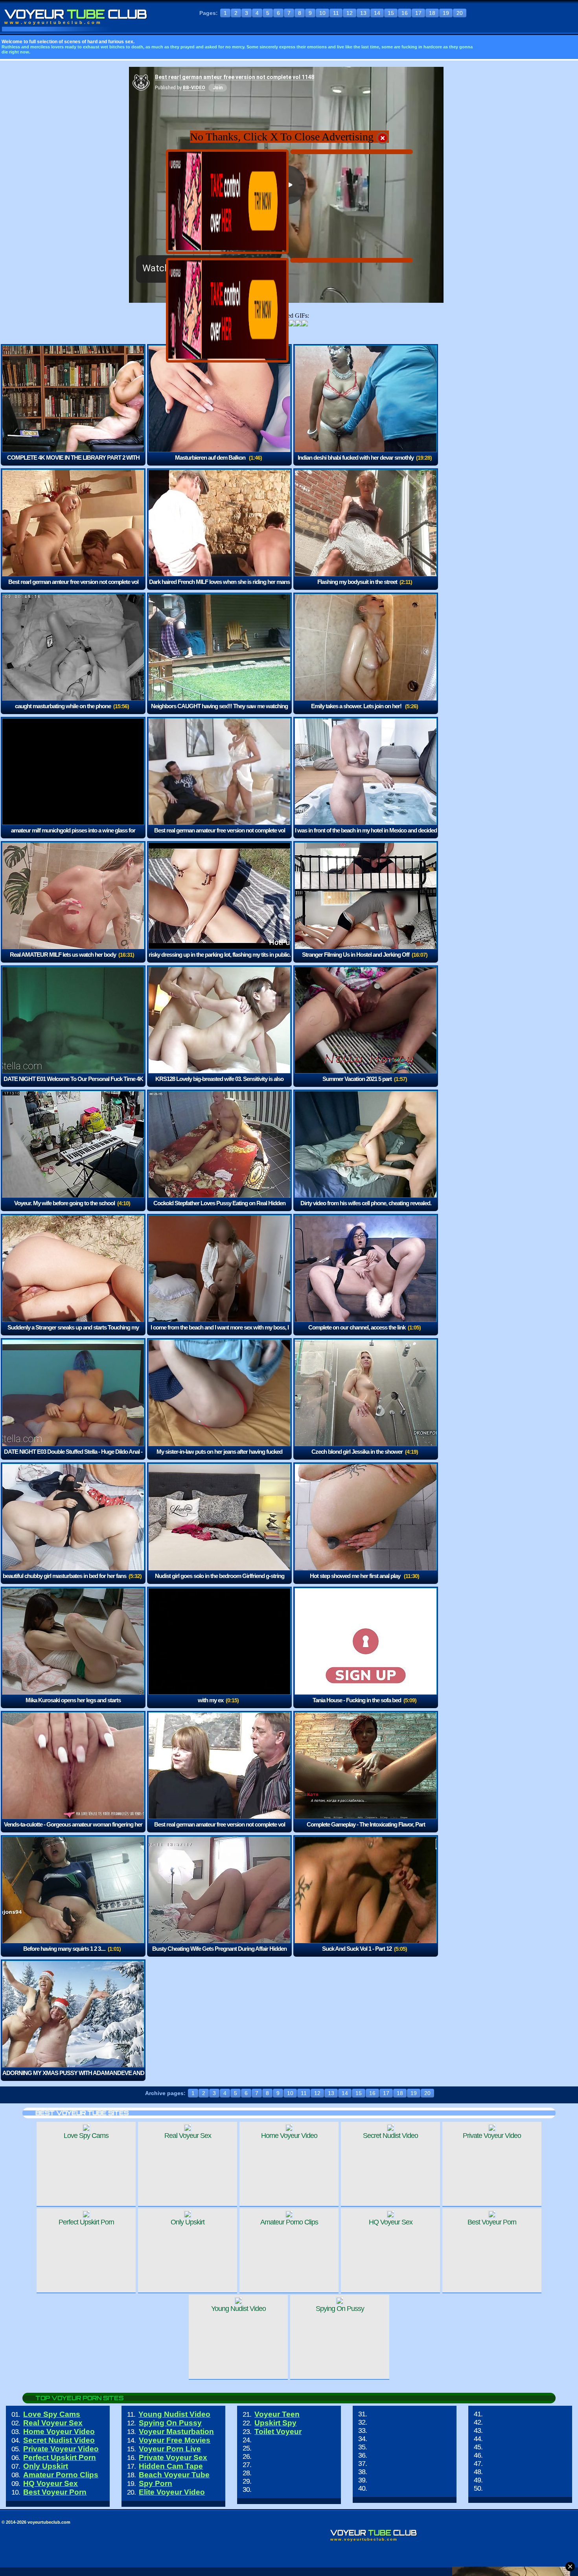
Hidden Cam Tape (171, 2466)
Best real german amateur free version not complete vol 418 (220, 1830)
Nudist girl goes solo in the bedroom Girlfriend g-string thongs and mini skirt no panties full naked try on (218, 1581)
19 (446, 13)
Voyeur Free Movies (175, 2440)
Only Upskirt (46, 2466)
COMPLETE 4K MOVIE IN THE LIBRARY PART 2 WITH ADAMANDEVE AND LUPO (73, 463)
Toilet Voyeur (278, 2431)
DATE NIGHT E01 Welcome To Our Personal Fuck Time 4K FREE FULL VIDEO (73, 1084)
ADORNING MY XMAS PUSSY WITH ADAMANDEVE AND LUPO (73, 2078)
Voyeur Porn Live (170, 2449)
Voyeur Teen (277, 2414)
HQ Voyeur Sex (51, 2483)
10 (322, 13)
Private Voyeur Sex (173, 2457)
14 (377, 13)
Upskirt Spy (275, 2423)
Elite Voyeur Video (172, 2492)
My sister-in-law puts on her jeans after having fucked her (219, 1457)
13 (363, 13)
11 (336, 13)
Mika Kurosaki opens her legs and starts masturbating (73, 1706)
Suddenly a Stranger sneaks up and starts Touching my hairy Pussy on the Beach (73, 1333)
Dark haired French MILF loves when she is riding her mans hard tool (219, 587)
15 (391, 13)
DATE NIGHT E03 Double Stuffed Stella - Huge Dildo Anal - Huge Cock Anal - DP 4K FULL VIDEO (73, 1457)
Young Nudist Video (174, 2414)
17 (418, 13)
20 (460, 13)
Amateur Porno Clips (61, 2475)
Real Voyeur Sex (53, 2423)
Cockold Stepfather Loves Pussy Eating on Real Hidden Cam (219, 1209)
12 (350, 13)
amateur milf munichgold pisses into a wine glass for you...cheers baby (73, 836)
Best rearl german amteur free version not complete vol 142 (73, 587)
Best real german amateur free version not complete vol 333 (220, 836)
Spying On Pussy (170, 2423)
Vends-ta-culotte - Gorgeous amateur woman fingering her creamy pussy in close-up (73, 1830)
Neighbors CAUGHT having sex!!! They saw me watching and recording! (219, 712)
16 (405, 13)
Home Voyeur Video (59, 2431)
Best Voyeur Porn (55, 2492)
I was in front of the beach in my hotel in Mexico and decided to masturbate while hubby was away (366, 836)
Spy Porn (156, 2483)
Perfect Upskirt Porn (60, 2457)
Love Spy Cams (52, 2414)
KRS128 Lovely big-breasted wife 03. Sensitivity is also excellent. (219, 1084)
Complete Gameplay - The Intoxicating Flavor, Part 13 (366, 1830)
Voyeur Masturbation (176, 2431)
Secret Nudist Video (59, 2440)
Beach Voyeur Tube (174, 2475)
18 (432, 13)
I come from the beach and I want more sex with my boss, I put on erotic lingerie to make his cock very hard (220, 1333)
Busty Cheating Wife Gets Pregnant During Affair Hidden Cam (219, 1954)
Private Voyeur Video (61, 2449)
